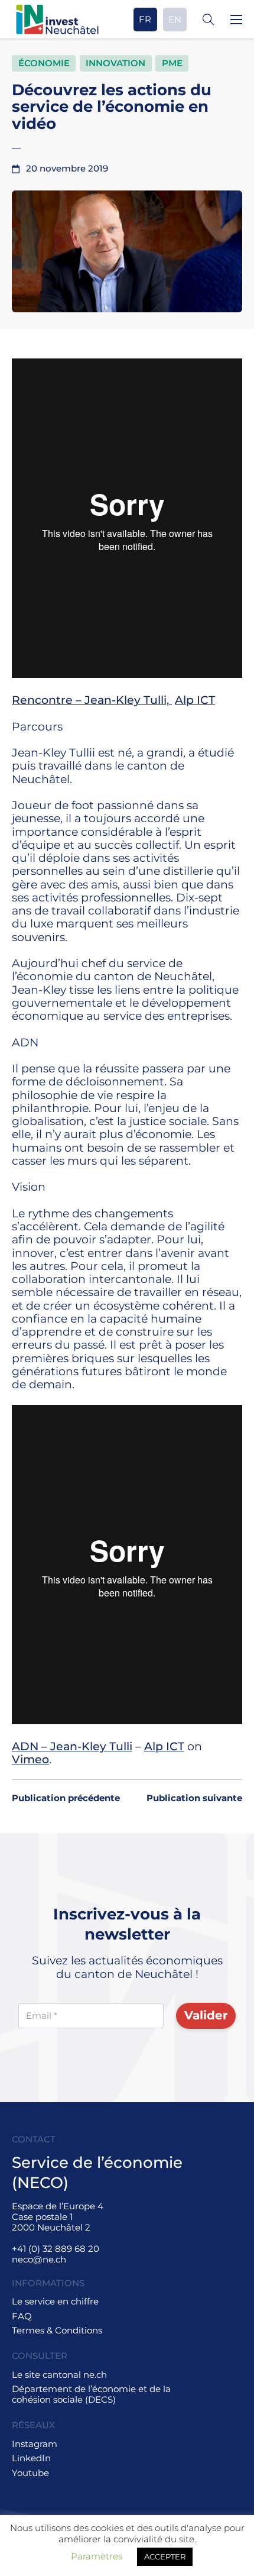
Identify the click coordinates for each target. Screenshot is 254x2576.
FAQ (22, 2316)
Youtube (30, 2473)
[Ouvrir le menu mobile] (236, 20)
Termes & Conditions (57, 2331)
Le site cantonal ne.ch (59, 2375)
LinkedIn (31, 2458)
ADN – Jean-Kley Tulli (72, 1746)
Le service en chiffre (55, 2302)
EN (175, 19)
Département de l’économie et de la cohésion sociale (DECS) (91, 2394)
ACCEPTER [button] (165, 2556)
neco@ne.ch (39, 2259)
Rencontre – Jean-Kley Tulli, (92, 700)
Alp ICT (195, 700)
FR (145, 19)
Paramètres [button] (97, 2556)
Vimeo (30, 1759)
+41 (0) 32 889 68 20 (56, 2249)
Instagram (35, 2444)
